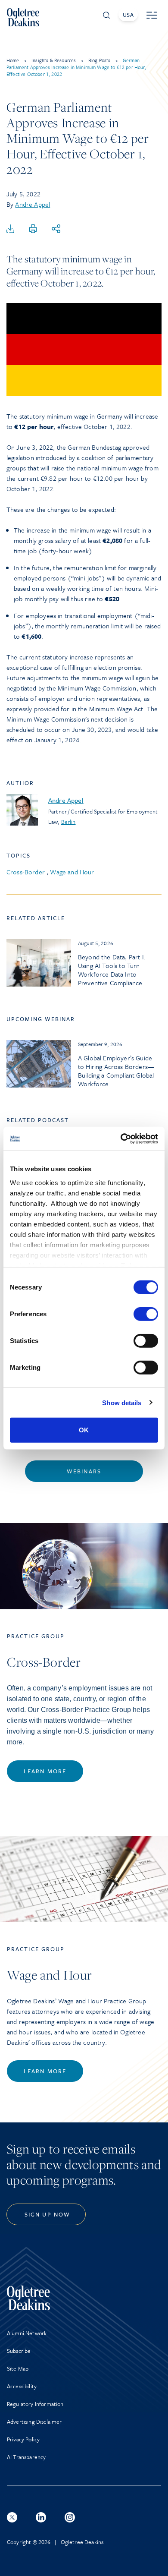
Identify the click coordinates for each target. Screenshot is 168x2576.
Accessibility (22, 2386)
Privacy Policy (23, 2439)
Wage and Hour (72, 872)
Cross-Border (26, 872)
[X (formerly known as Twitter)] (12, 2517)
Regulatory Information (35, 2404)
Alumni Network (27, 2333)
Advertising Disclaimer (34, 2422)
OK (84, 1430)
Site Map (18, 2368)
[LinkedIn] (41, 2517)
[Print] (33, 229)
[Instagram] (70, 2517)
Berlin (68, 822)
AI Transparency (26, 2457)
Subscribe (19, 2351)
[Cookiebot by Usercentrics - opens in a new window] (121, 1138)
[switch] (146, 1314)
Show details (122, 1402)
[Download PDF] (10, 229)
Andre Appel (33, 204)
